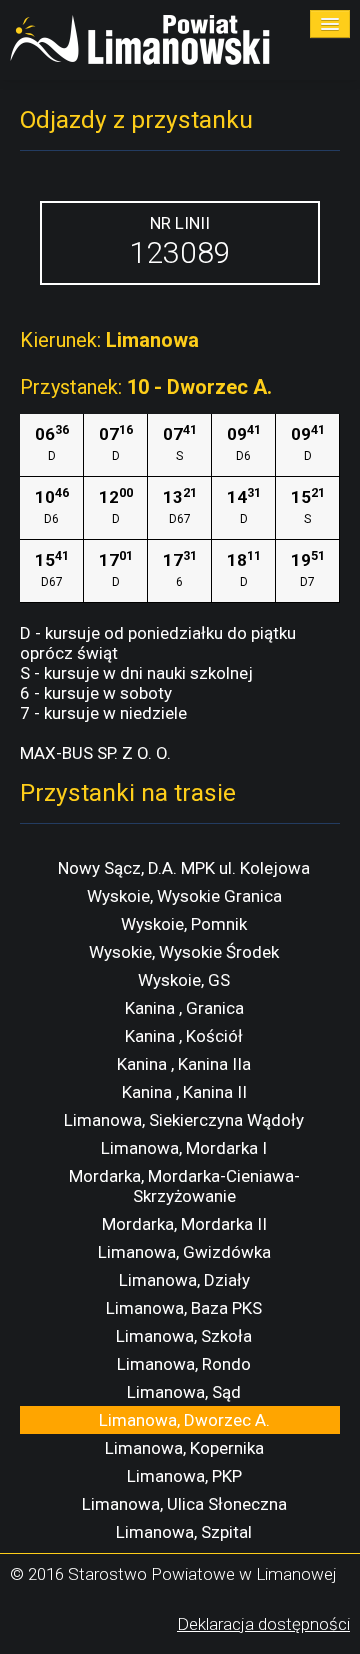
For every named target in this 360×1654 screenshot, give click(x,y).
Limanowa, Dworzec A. (184, 1420)
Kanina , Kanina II (184, 1092)
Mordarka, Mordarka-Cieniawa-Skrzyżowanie (184, 1186)
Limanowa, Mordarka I (184, 1148)
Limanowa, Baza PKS (184, 1308)
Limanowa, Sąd (184, 1392)
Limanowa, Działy (184, 1280)
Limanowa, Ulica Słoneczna (184, 1504)
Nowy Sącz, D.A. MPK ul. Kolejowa (184, 868)
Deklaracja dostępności (263, 1624)
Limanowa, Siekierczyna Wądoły (184, 1120)
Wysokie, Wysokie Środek (184, 952)
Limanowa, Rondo (184, 1364)
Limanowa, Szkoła (184, 1336)
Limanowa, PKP (184, 1476)
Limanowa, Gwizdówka (184, 1252)
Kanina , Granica (184, 1008)
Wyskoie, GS (184, 980)
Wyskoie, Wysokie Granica (184, 896)
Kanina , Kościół (184, 1036)
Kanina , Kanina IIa (184, 1064)
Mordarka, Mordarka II (184, 1224)
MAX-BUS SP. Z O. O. (95, 753)
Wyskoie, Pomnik (184, 924)
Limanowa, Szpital (184, 1532)
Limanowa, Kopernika (184, 1448)
